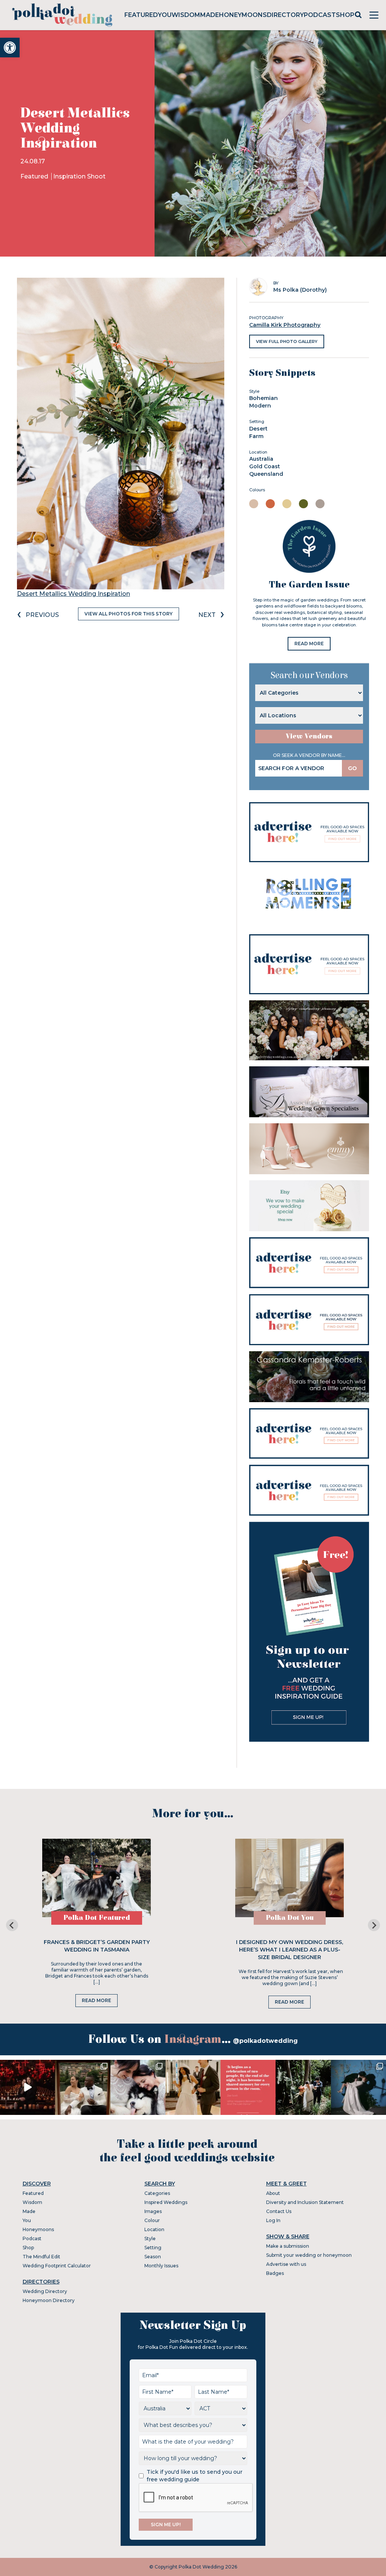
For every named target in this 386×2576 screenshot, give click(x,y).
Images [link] (153, 2211)
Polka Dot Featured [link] (97, 1918)
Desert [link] (258, 429)
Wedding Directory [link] (45, 2291)
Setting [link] (153, 2248)
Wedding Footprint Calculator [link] (57, 2266)
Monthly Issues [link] (161, 2266)
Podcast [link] (320, 15)
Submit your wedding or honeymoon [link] (309, 2255)
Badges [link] (275, 2273)
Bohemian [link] (263, 398)
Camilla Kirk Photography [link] (285, 325)
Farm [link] (256, 436)
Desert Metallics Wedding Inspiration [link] (74, 594)
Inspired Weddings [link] (166, 2202)
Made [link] (210, 15)
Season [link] (153, 2257)
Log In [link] (273, 2220)
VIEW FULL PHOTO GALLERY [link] (287, 341)
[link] (10, 48)
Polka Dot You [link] (290, 1918)
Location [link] (154, 2229)
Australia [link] (261, 459)
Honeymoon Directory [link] (49, 2300)
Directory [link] (285, 15)
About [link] (273, 2193)
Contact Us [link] (279, 2211)
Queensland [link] (266, 474)
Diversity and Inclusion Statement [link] (305, 2202)
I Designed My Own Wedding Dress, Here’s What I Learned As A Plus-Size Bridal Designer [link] (289, 1950)
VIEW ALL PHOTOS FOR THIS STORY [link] (129, 614)
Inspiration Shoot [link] (79, 176)
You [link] (165, 15)
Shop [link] (345, 15)
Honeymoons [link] (243, 15)
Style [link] (150, 2238)
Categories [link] (157, 2193)
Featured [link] (141, 15)
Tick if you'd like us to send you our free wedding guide (195, 2476)
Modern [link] (260, 406)
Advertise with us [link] (286, 2264)
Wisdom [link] (186, 15)
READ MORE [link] (309, 644)
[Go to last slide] (12, 1925)
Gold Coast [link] (265, 466)
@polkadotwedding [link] (265, 2041)
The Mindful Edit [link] (41, 2257)
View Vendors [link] (309, 736)
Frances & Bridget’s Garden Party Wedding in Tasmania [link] (97, 1946)
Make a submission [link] (288, 2246)
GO (352, 768)
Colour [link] (152, 2220)
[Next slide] (374, 1925)
